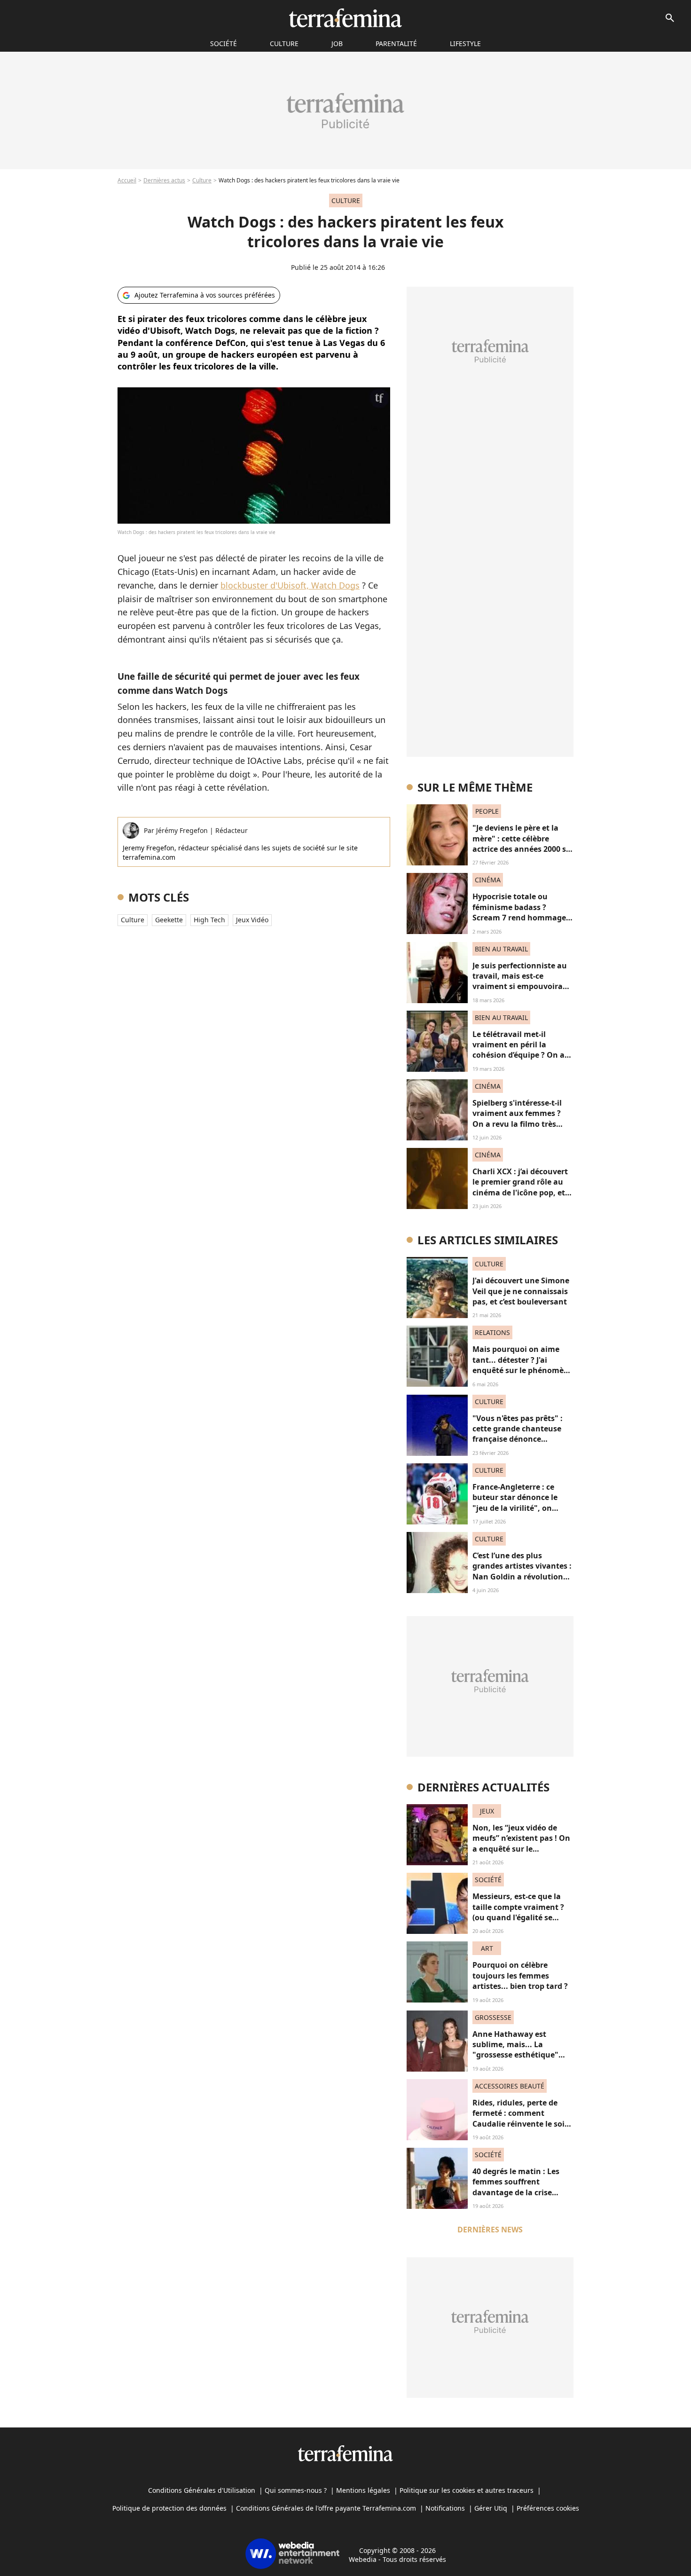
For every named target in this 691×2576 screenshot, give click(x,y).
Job (337, 43)
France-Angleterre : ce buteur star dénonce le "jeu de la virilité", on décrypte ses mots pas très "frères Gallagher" (522, 1508)
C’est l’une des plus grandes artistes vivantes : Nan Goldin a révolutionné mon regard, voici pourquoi (522, 1577)
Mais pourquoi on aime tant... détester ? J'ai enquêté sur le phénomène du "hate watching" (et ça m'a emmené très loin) (523, 1370)
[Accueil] (345, 18)
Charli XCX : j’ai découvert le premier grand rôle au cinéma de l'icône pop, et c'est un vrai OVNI (520, 1187)
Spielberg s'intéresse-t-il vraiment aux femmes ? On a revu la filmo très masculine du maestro (517, 1119)
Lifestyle (465, 43)
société (224, 43)
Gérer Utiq (491, 2508)
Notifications (445, 2508)
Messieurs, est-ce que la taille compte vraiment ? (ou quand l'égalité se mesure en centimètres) (518, 1912)
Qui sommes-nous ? (296, 2490)
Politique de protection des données (169, 2508)
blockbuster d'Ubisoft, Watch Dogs (290, 585)
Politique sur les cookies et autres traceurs (467, 2490)
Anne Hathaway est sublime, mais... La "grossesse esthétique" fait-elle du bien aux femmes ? (515, 2055)
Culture (284, 43)
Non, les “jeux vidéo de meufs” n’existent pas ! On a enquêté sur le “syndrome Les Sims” (521, 1843)
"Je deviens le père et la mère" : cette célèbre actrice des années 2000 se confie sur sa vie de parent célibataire (522, 849)
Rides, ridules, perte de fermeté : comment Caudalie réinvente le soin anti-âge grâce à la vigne (521, 2118)
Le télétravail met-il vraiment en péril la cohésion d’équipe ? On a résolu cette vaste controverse (518, 1055)
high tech (209, 920)
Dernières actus (164, 180)
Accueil (127, 180)
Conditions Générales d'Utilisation (202, 2490)
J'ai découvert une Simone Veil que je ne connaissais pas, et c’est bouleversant (521, 1291)
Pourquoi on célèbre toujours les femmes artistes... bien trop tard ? (520, 1975)
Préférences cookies (548, 2508)
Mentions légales (363, 2490)
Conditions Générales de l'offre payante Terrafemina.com (326, 2508)
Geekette (169, 920)
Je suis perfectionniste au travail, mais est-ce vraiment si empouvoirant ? (522, 981)
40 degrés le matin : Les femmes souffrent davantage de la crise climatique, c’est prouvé (517, 2187)
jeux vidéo (252, 920)
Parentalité (396, 43)
